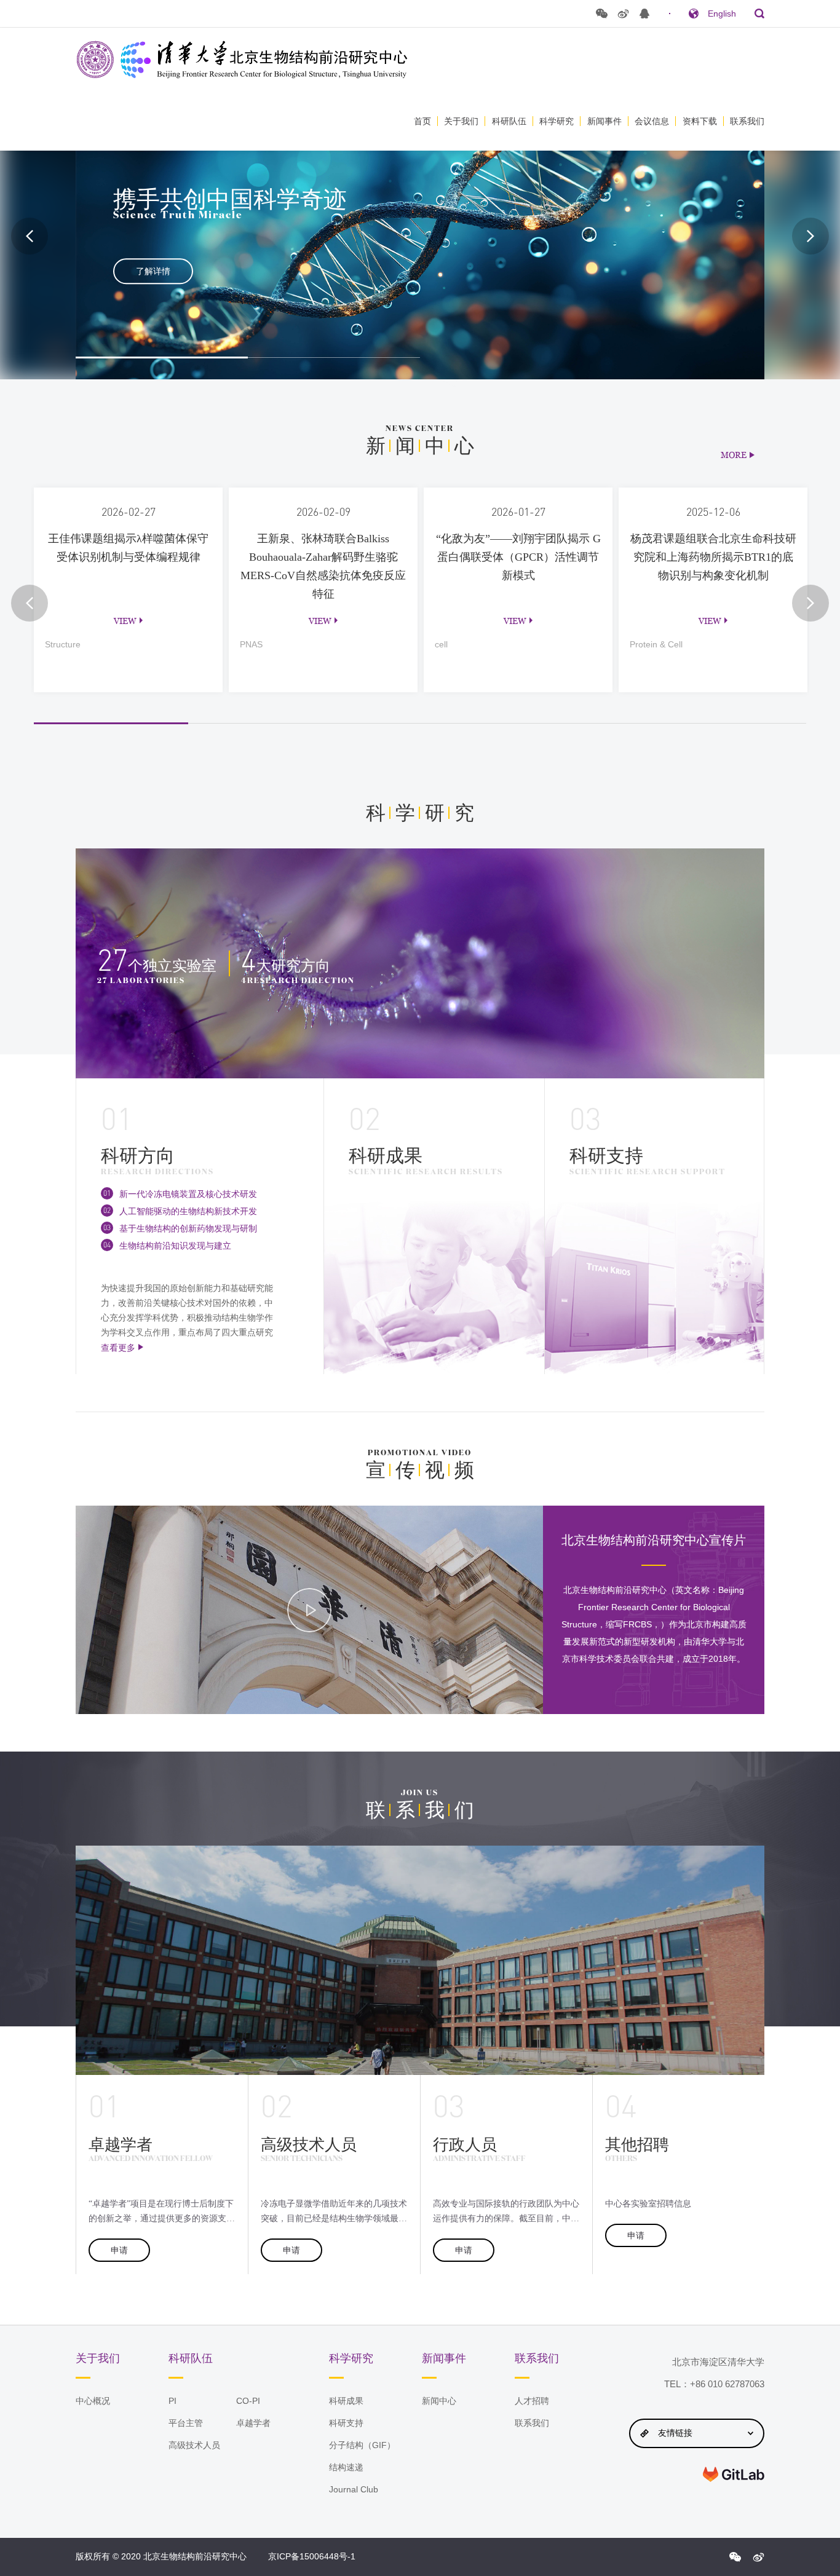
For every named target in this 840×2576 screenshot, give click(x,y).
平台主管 (186, 2423)
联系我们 (747, 121)
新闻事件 (604, 121)
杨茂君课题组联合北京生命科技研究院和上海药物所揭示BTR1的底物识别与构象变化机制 (713, 666)
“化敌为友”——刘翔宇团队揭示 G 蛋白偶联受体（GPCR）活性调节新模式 (517, 666)
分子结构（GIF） (362, 2445)
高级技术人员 (194, 2445)
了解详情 (153, 271)
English (722, 14)
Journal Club (354, 2489)
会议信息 (652, 121)
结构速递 (346, 2467)
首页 (422, 121)
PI (172, 2401)
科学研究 (557, 121)
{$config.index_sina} (758, 2557)
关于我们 (461, 121)
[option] (420, 236)
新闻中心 (439, 2401)
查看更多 (118, 1348)
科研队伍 (509, 121)
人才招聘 (532, 2401)
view (125, 621)
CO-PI (248, 2401)
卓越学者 (253, 2423)
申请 (119, 2250)
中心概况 (93, 2401)
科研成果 (346, 2401)
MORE (734, 455)
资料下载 (700, 121)
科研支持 (346, 2423)
